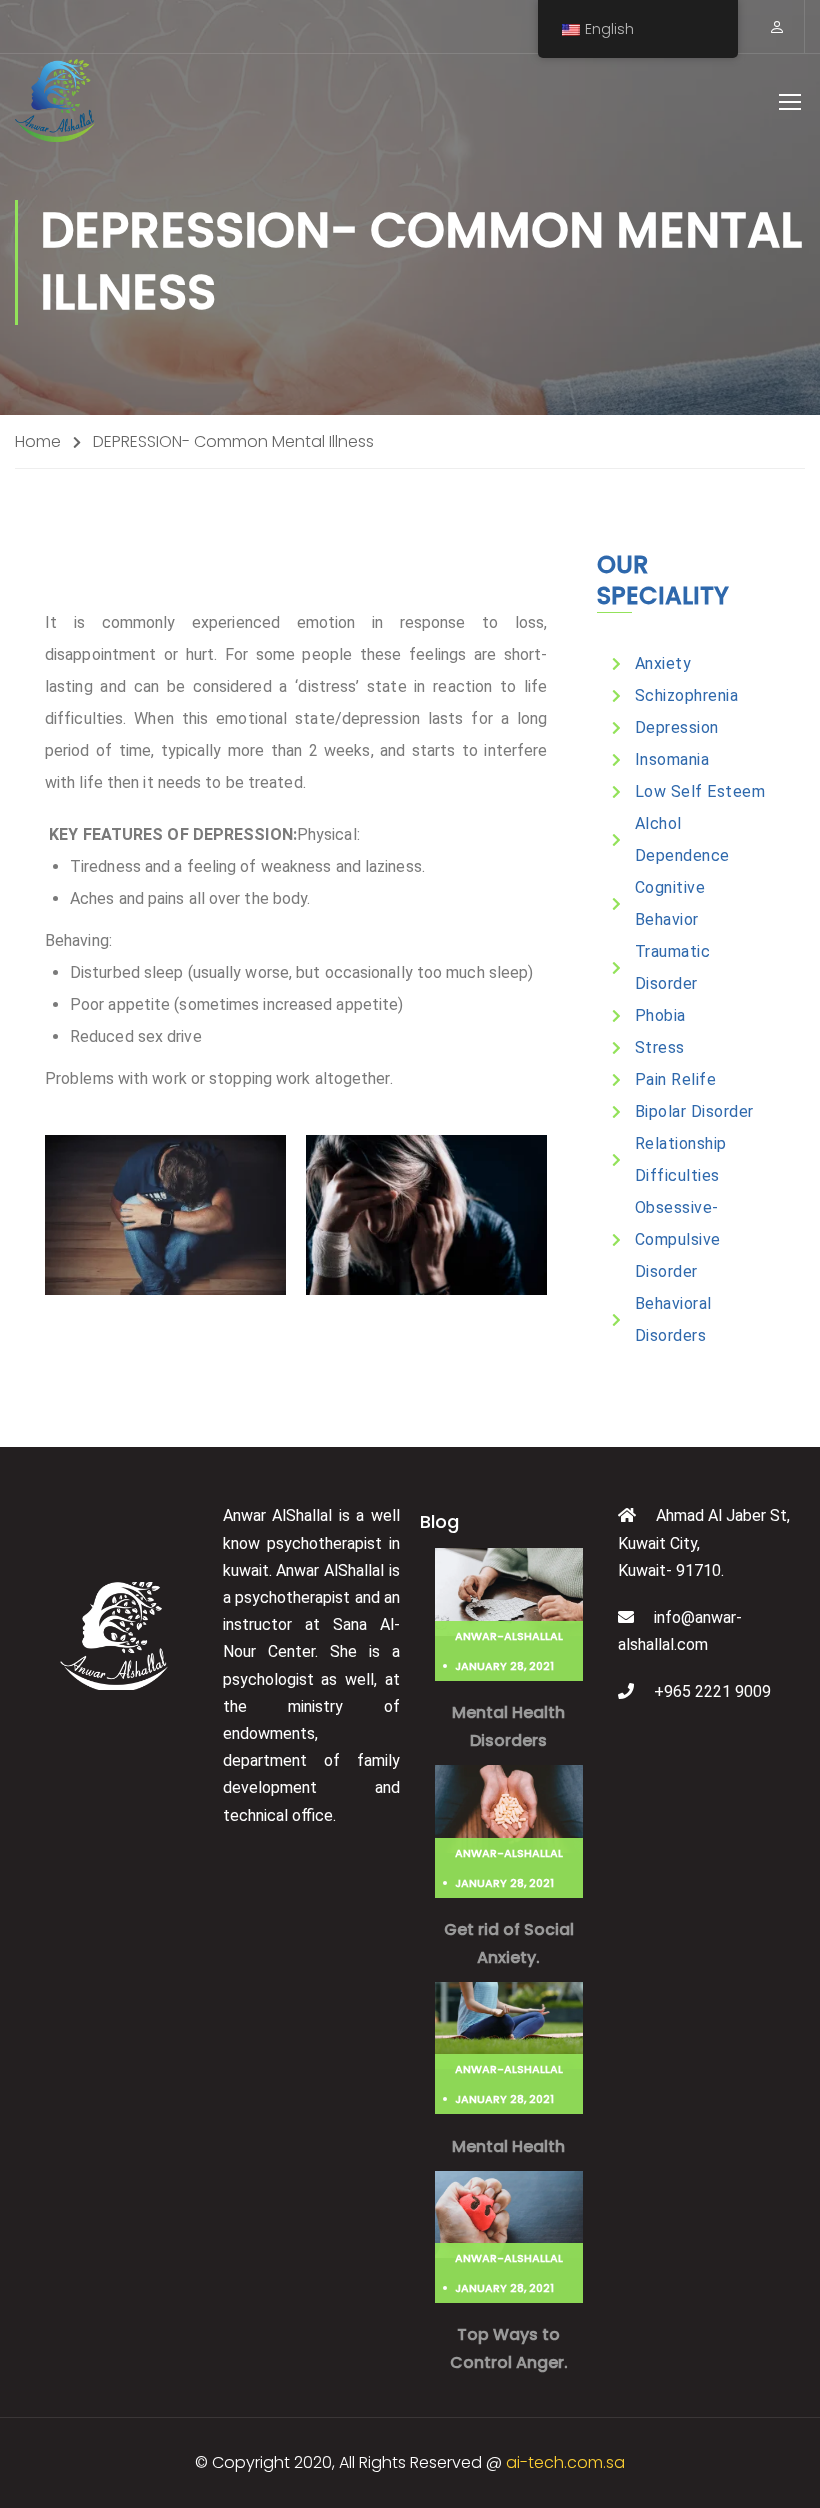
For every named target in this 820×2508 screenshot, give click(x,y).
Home (38, 441)
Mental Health (508, 2146)
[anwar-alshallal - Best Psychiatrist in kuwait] (55, 100)
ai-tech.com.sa (565, 2462)
